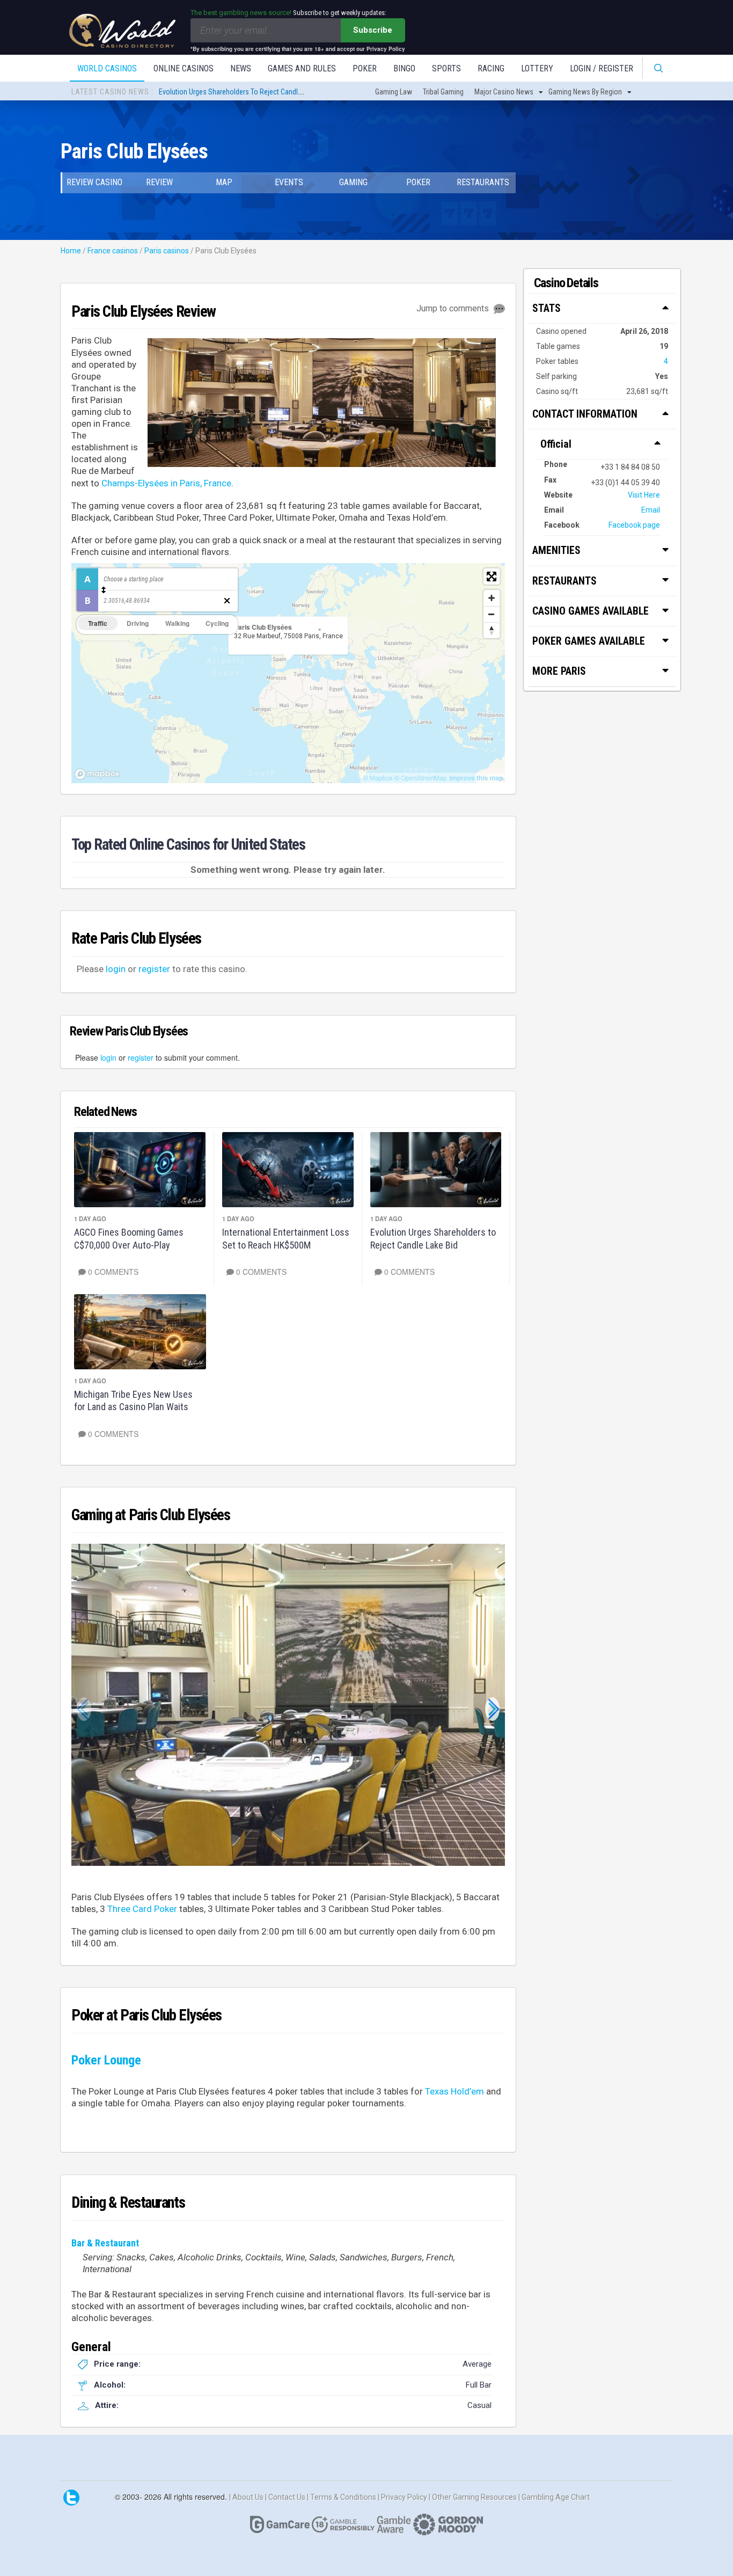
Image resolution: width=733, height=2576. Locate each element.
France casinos (113, 251)
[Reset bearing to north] (492, 630)
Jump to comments (454, 308)
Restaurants (483, 182)
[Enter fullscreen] (492, 577)
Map (224, 182)
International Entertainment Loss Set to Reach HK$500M (286, 1238)
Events (289, 182)
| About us (247, 2497)
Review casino (94, 182)
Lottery (537, 68)
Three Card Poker (142, 1909)
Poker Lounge (106, 2060)
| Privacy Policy (403, 2497)
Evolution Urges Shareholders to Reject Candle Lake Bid (243, 92)
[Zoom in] (492, 598)
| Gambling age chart (554, 2497)
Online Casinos (184, 68)
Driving (138, 623)
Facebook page (634, 525)
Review (159, 182)
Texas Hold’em (455, 2091)
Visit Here (644, 495)
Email (651, 510)
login (116, 969)
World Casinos (107, 68)
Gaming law (394, 92)
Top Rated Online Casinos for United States (188, 844)
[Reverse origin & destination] (104, 590)
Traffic (98, 623)
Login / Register (602, 68)
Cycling (217, 623)
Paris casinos (167, 251)
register (154, 969)
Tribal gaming (443, 92)
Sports (446, 68)
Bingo (404, 68)
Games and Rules (302, 68)
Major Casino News (504, 92)
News (241, 68)
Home (71, 251)
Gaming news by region (585, 92)
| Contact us (286, 2497)
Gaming (353, 182)
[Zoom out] (492, 614)
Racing (491, 68)
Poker (365, 68)
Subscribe (373, 30)
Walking (177, 623)
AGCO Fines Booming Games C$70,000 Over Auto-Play (129, 1238)
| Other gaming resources (474, 2497)
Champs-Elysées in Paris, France (166, 483)
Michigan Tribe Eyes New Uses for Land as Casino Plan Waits (133, 1400)
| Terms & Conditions (342, 2497)
